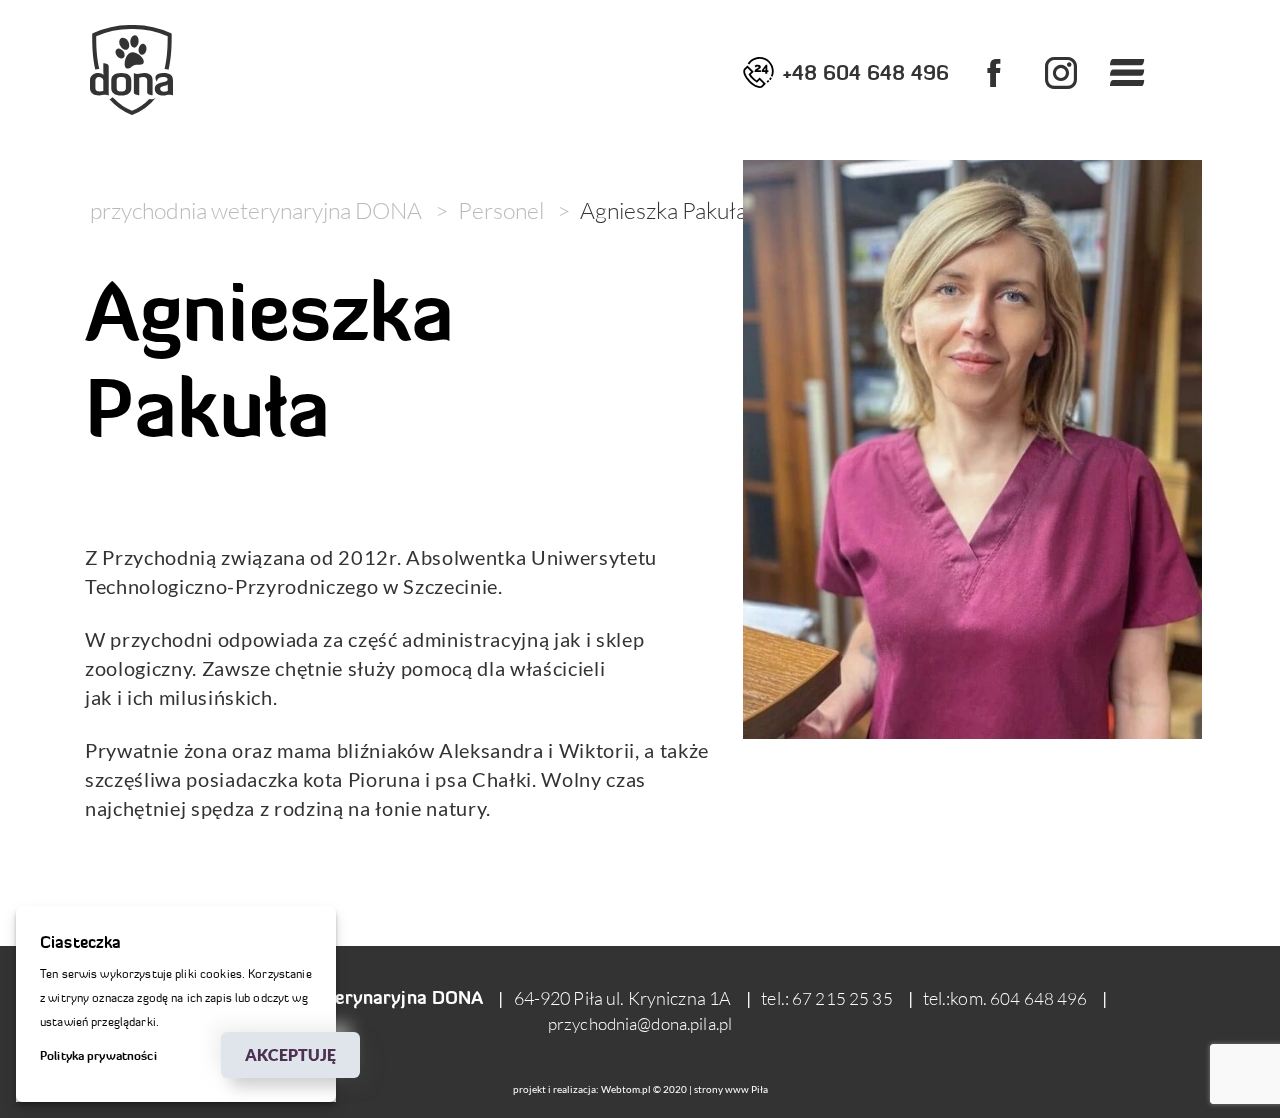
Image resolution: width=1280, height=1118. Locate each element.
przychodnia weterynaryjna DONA (256, 210)
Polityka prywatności (98, 1055)
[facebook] (993, 72)
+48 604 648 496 (865, 72)
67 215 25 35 (842, 998)
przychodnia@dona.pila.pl (640, 1023)
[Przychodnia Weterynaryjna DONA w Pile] (131, 70)
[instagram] (1060, 72)
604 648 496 (1038, 998)
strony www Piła (731, 1089)
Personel (501, 210)
